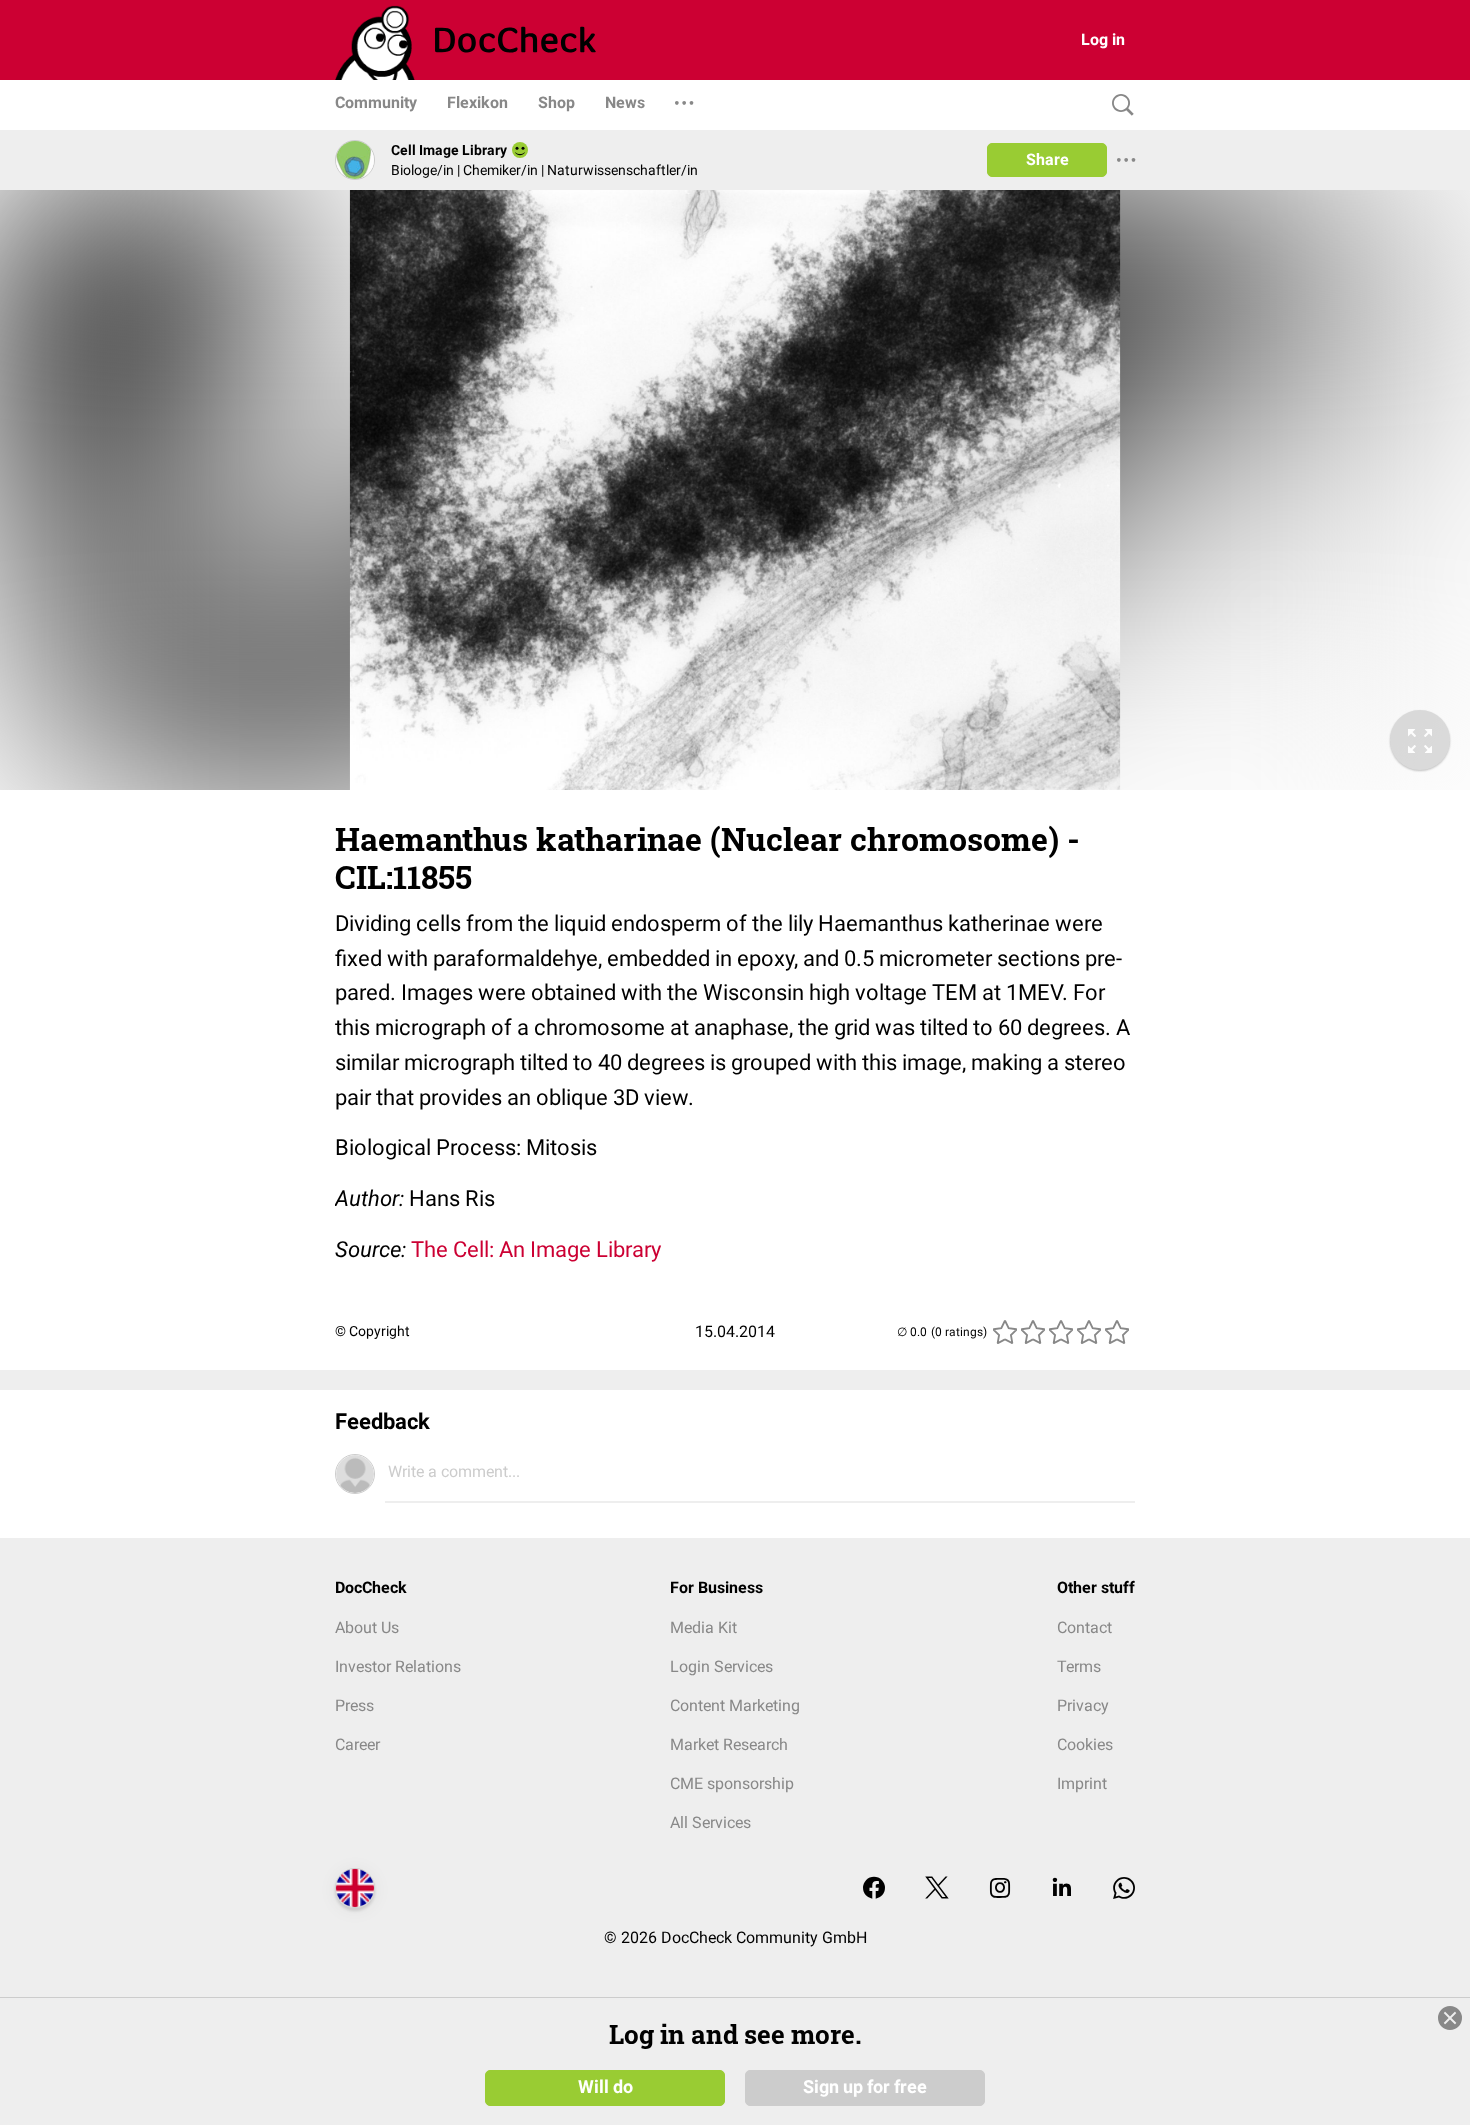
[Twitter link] (937, 1889)
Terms (1079, 1666)
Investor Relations (398, 1666)
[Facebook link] (874, 1889)
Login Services (721, 1666)
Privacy (1083, 1705)
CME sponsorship (732, 1783)
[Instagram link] (1000, 1889)
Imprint (1082, 1783)
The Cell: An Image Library (536, 1249)
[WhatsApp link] (1124, 1889)
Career (357, 1744)
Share (1047, 159)
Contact (1084, 1627)
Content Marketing (735, 1705)
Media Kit (703, 1627)
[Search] (1118, 105)
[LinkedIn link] (1062, 1889)
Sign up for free (865, 2087)
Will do (605, 2087)
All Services (710, 1822)
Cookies (1085, 1744)
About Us (367, 1627)
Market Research (729, 1744)
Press (354, 1705)
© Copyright (372, 1331)
